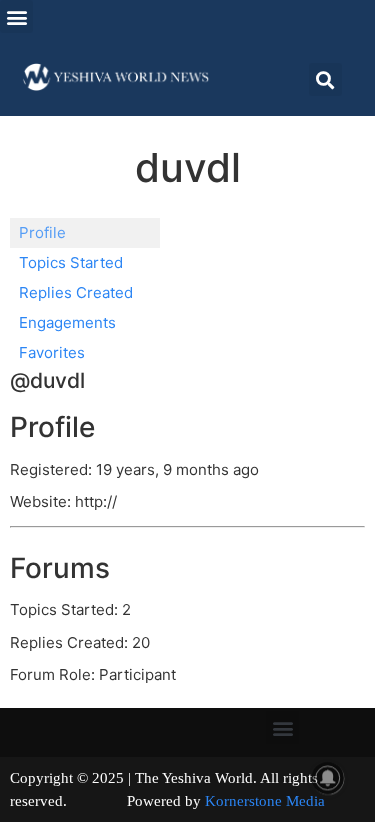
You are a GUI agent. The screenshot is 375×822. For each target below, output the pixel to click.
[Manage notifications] (328, 778)
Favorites (52, 352)
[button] (16, 16)
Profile (42, 232)
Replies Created (76, 292)
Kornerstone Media (265, 801)
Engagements (67, 322)
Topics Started (71, 262)
